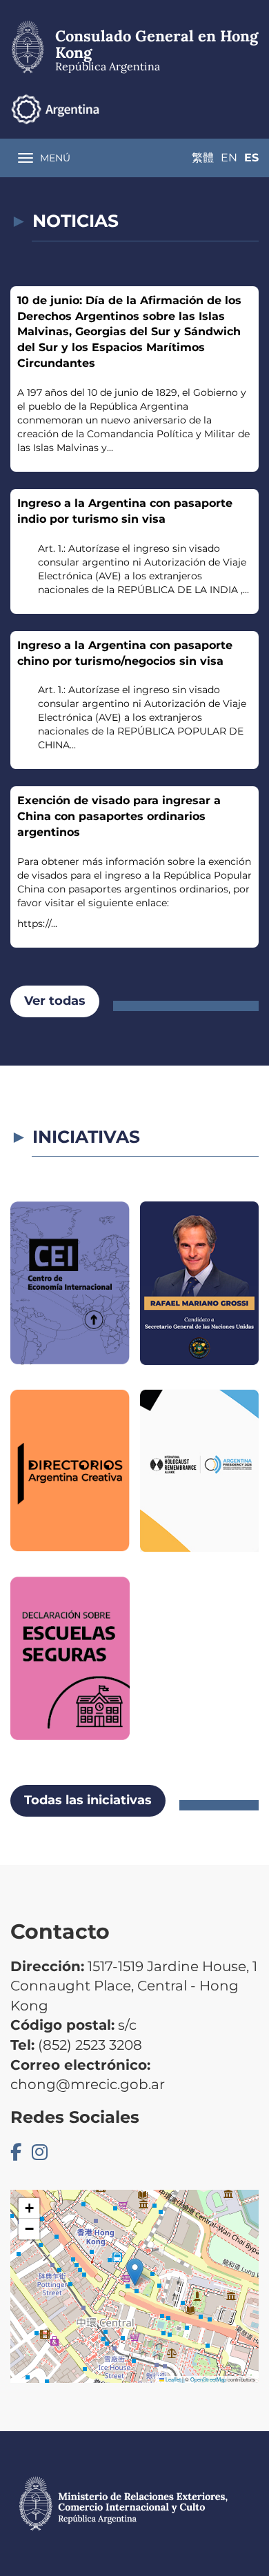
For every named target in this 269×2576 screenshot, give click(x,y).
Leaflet (172, 2379)
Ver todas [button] (55, 1001)
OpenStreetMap (208, 2379)
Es (251, 158)
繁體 (203, 158)
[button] (135, 2272)
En (229, 158)
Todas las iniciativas (88, 1800)
